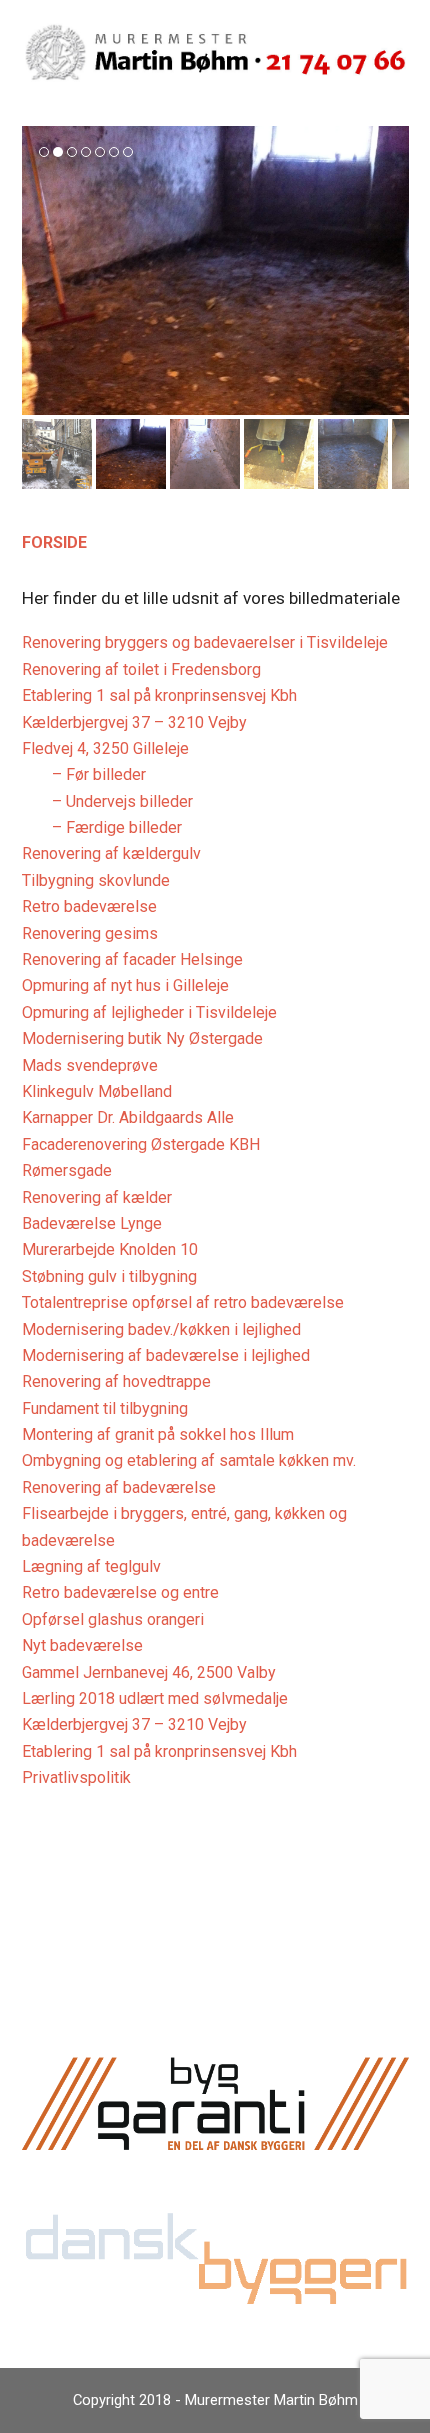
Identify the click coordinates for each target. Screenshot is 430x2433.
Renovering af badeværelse (119, 1487)
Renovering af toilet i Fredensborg (141, 669)
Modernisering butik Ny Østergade (142, 1038)
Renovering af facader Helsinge (132, 959)
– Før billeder (99, 774)
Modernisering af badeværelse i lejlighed (166, 1355)
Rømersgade (67, 1170)
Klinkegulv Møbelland (97, 1091)
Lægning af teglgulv (91, 1566)
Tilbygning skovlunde (96, 880)
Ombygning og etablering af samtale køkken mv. (189, 1460)
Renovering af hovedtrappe (116, 1381)
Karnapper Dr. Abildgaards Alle (128, 1117)
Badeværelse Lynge (92, 1223)
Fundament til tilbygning (105, 1408)
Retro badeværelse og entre (120, 1592)
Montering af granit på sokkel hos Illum (158, 1434)
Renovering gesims (90, 933)
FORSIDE (54, 542)
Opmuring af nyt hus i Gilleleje (125, 985)
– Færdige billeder (117, 827)
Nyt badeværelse (82, 1645)
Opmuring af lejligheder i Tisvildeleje (149, 1012)
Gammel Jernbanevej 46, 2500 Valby (149, 1672)
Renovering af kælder (97, 1197)
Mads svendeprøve (90, 1065)
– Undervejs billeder (122, 801)
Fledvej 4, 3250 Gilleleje (105, 748)
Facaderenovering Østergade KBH (141, 1144)
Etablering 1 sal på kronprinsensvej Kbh (159, 695)
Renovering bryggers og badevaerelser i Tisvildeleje (205, 642)
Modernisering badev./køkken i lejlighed (161, 1329)
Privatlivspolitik (76, 1777)
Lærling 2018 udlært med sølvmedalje (155, 1698)
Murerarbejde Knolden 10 (110, 1249)
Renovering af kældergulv (111, 853)
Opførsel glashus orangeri (113, 1619)
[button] (39, 271)
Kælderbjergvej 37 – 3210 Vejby (134, 722)
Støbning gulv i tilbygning (109, 1276)
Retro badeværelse (89, 906)
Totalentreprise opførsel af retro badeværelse (183, 1302)
